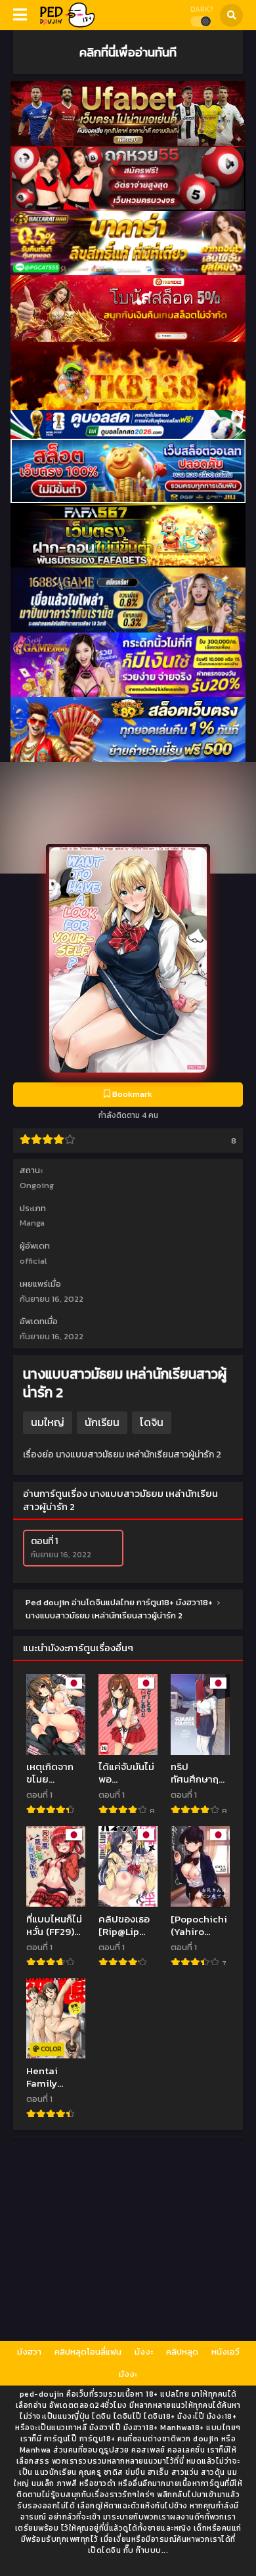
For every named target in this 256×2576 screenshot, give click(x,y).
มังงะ (144, 2352)
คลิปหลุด (182, 2352)
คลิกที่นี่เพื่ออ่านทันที (128, 52)
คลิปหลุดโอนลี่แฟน (88, 2352)
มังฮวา (29, 2352)
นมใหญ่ (48, 1422)
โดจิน (152, 1422)
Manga (32, 1223)
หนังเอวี (225, 2352)
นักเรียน (102, 1422)
